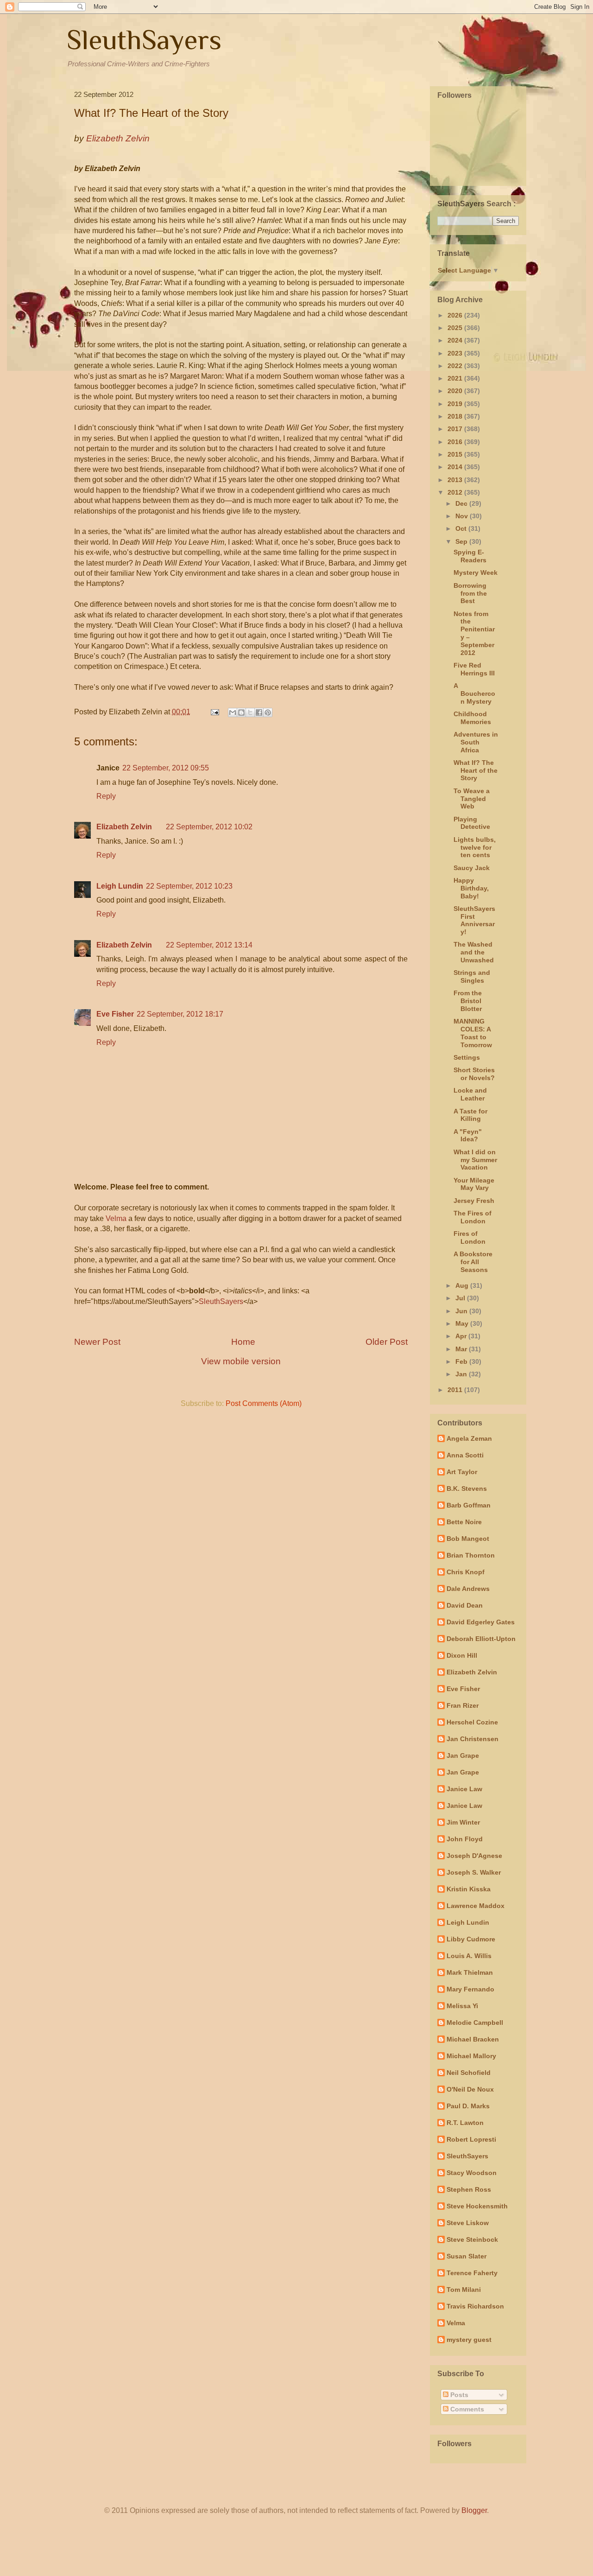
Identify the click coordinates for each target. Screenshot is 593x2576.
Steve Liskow (468, 2223)
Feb (462, 1361)
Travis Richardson (475, 2306)
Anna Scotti (465, 1455)
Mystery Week (476, 572)
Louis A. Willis (469, 1956)
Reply (106, 796)
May (463, 1323)
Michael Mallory (471, 2056)
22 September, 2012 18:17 (180, 1014)
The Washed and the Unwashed (474, 952)
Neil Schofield (469, 2073)
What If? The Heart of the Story (476, 770)
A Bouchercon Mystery (474, 693)
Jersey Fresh (474, 1201)
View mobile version (241, 1361)
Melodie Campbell (475, 2023)
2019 (456, 404)
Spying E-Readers (470, 556)
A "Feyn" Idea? (468, 1135)
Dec (462, 503)
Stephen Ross (469, 2189)
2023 (456, 353)
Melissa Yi (462, 2006)
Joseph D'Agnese (474, 1856)
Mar (462, 1349)
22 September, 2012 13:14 (209, 945)
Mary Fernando (470, 1989)
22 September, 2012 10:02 (209, 827)
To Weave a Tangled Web (472, 799)
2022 (456, 366)
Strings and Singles (472, 976)
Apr (462, 1336)
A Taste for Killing (470, 1115)
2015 (456, 454)
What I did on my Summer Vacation (475, 1160)
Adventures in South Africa (476, 742)
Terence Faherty (472, 2273)
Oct (462, 528)
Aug (463, 1285)
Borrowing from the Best (470, 593)
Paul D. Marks (468, 2106)
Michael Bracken (473, 2039)
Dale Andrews (468, 1589)
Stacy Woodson (472, 2173)
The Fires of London (473, 1217)
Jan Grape (463, 1755)
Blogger (474, 2510)
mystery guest (469, 2340)
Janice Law (464, 1789)
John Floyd (465, 1839)
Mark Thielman (470, 1972)
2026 (456, 315)
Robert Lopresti (471, 2139)
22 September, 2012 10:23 (189, 886)
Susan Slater (467, 2256)
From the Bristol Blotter (468, 1001)
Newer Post (97, 1342)
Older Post (387, 1342)
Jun (462, 1311)
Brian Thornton (471, 1555)
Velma (116, 1218)
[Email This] (233, 712)
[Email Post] (214, 712)
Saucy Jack (472, 868)
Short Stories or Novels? (474, 1074)
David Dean (465, 1605)
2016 (456, 442)
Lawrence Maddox (476, 1906)
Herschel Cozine (472, 1722)
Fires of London (470, 1237)
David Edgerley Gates (481, 1622)
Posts (458, 2395)
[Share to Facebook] (259, 712)
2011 (456, 1390)
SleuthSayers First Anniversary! (474, 920)
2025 (456, 328)
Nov (463, 516)
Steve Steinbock (472, 2239)
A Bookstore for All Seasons (473, 1262)
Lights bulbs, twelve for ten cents (475, 847)
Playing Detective (472, 823)
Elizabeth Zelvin (124, 827)
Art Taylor (462, 1472)
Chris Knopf (466, 1572)
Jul (461, 1298)
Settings (467, 1057)
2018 (456, 416)
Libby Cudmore (471, 1939)
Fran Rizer (463, 1705)
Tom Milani (464, 2290)
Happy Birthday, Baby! (471, 888)
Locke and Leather (470, 1094)
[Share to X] (250, 712)
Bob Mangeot (468, 1539)
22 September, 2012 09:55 (166, 768)
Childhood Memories (472, 718)
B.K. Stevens (467, 1488)
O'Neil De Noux (470, 2089)
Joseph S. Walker (474, 1872)
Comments (466, 2409)
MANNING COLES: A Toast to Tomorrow (473, 1033)
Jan (462, 1374)
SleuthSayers (144, 40)
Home (243, 1342)
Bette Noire (464, 1522)
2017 (456, 429)
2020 (456, 391)
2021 (456, 378)
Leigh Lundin (120, 886)
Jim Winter (463, 1822)
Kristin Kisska (469, 1889)
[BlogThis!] (241, 712)
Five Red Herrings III (474, 669)
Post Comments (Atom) (264, 1403)
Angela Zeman (469, 1438)
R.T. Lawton (465, 2123)
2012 (456, 492)
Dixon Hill (462, 1655)
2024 (456, 340)
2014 (456, 467)
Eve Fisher (115, 1014)
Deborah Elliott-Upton (481, 1639)
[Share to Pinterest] (268, 712)
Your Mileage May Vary (474, 1184)
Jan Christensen (473, 1739)
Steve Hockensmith (477, 2206)
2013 (456, 480)
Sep (462, 541)
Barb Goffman (469, 1505)
